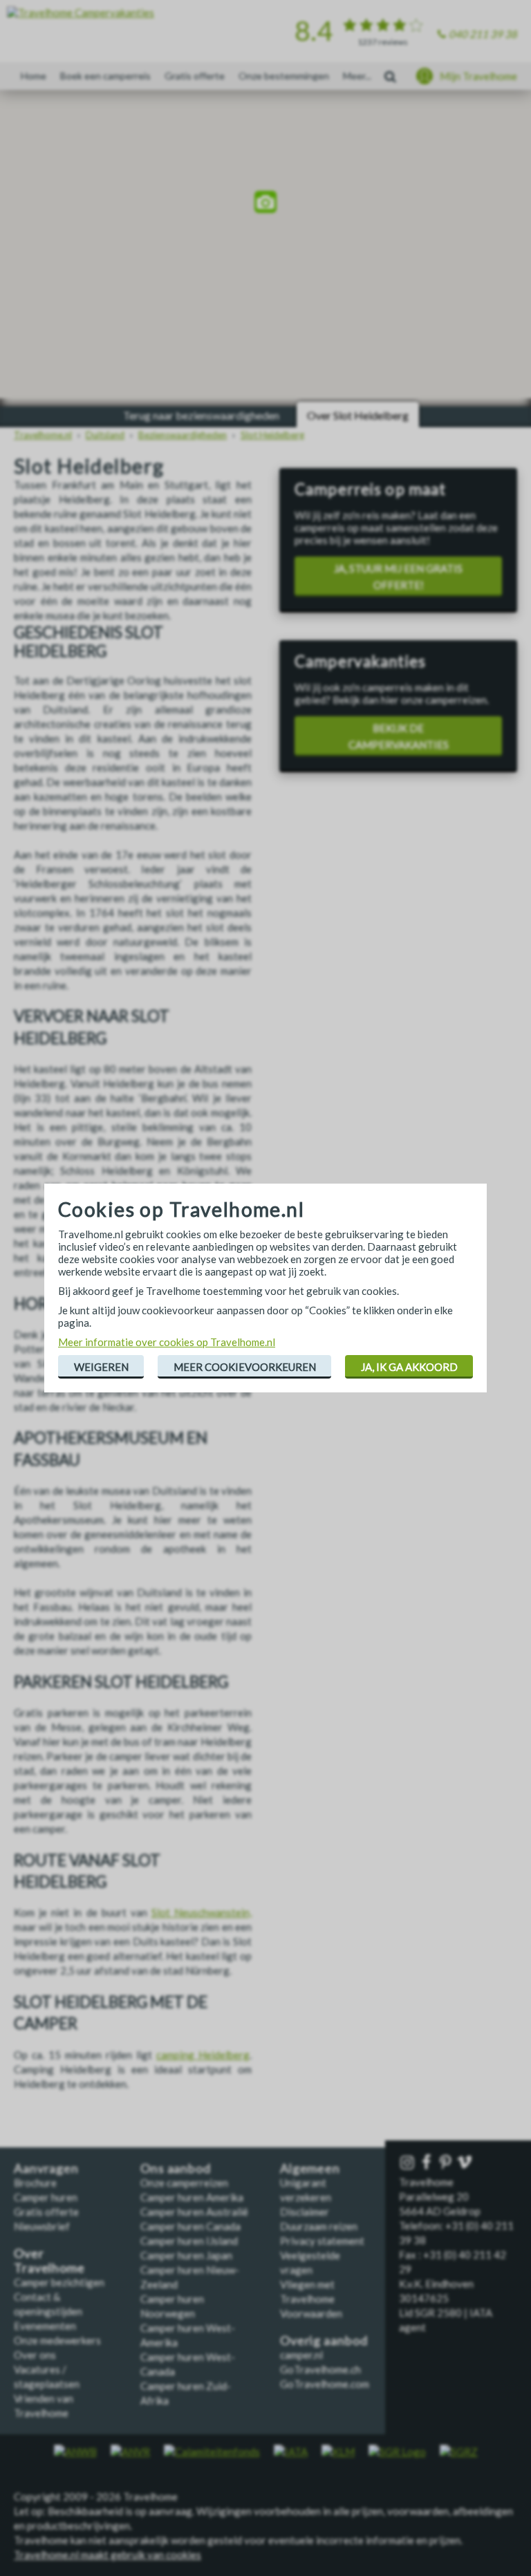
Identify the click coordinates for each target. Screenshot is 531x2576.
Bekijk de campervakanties (399, 736)
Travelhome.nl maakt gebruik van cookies (108, 2555)
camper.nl (301, 2355)
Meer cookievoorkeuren (245, 1367)
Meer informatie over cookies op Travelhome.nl (167, 1342)
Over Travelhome (49, 2261)
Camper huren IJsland (189, 2241)
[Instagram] (409, 2163)
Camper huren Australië (194, 2212)
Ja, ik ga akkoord (409, 1367)
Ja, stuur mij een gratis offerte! (398, 577)
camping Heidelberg (203, 2055)
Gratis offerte (195, 76)
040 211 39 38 (483, 34)
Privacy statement (322, 2241)
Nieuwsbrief (42, 2226)
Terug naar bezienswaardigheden (201, 415)
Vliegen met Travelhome (307, 2292)
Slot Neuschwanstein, (202, 1912)
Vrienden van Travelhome (44, 2406)
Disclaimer (305, 2212)
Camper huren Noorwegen (172, 2306)
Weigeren (101, 1367)
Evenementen (45, 2326)
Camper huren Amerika (192, 2197)
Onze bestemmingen (284, 76)
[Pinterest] (447, 2163)
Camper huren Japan (186, 2255)
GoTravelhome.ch (320, 2369)
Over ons (35, 2355)
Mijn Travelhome (478, 76)
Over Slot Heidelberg (358, 415)
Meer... (357, 76)
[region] (265, 204)
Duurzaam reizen (319, 2226)
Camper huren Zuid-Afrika (186, 2393)
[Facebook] (428, 2163)
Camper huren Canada (190, 2226)
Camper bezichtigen (59, 2282)
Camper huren (46, 2197)
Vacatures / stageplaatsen (47, 2377)
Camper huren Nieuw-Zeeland (190, 2277)
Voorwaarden (311, 2313)
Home (34, 76)
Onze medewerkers (57, 2340)
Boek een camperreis (105, 76)
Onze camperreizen (184, 2183)
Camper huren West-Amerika (188, 2335)
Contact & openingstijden (48, 2304)
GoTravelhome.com (325, 2384)
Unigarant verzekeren (306, 2190)
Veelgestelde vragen (310, 2262)
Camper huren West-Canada (188, 2364)
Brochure (35, 2183)
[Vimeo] (466, 2163)
